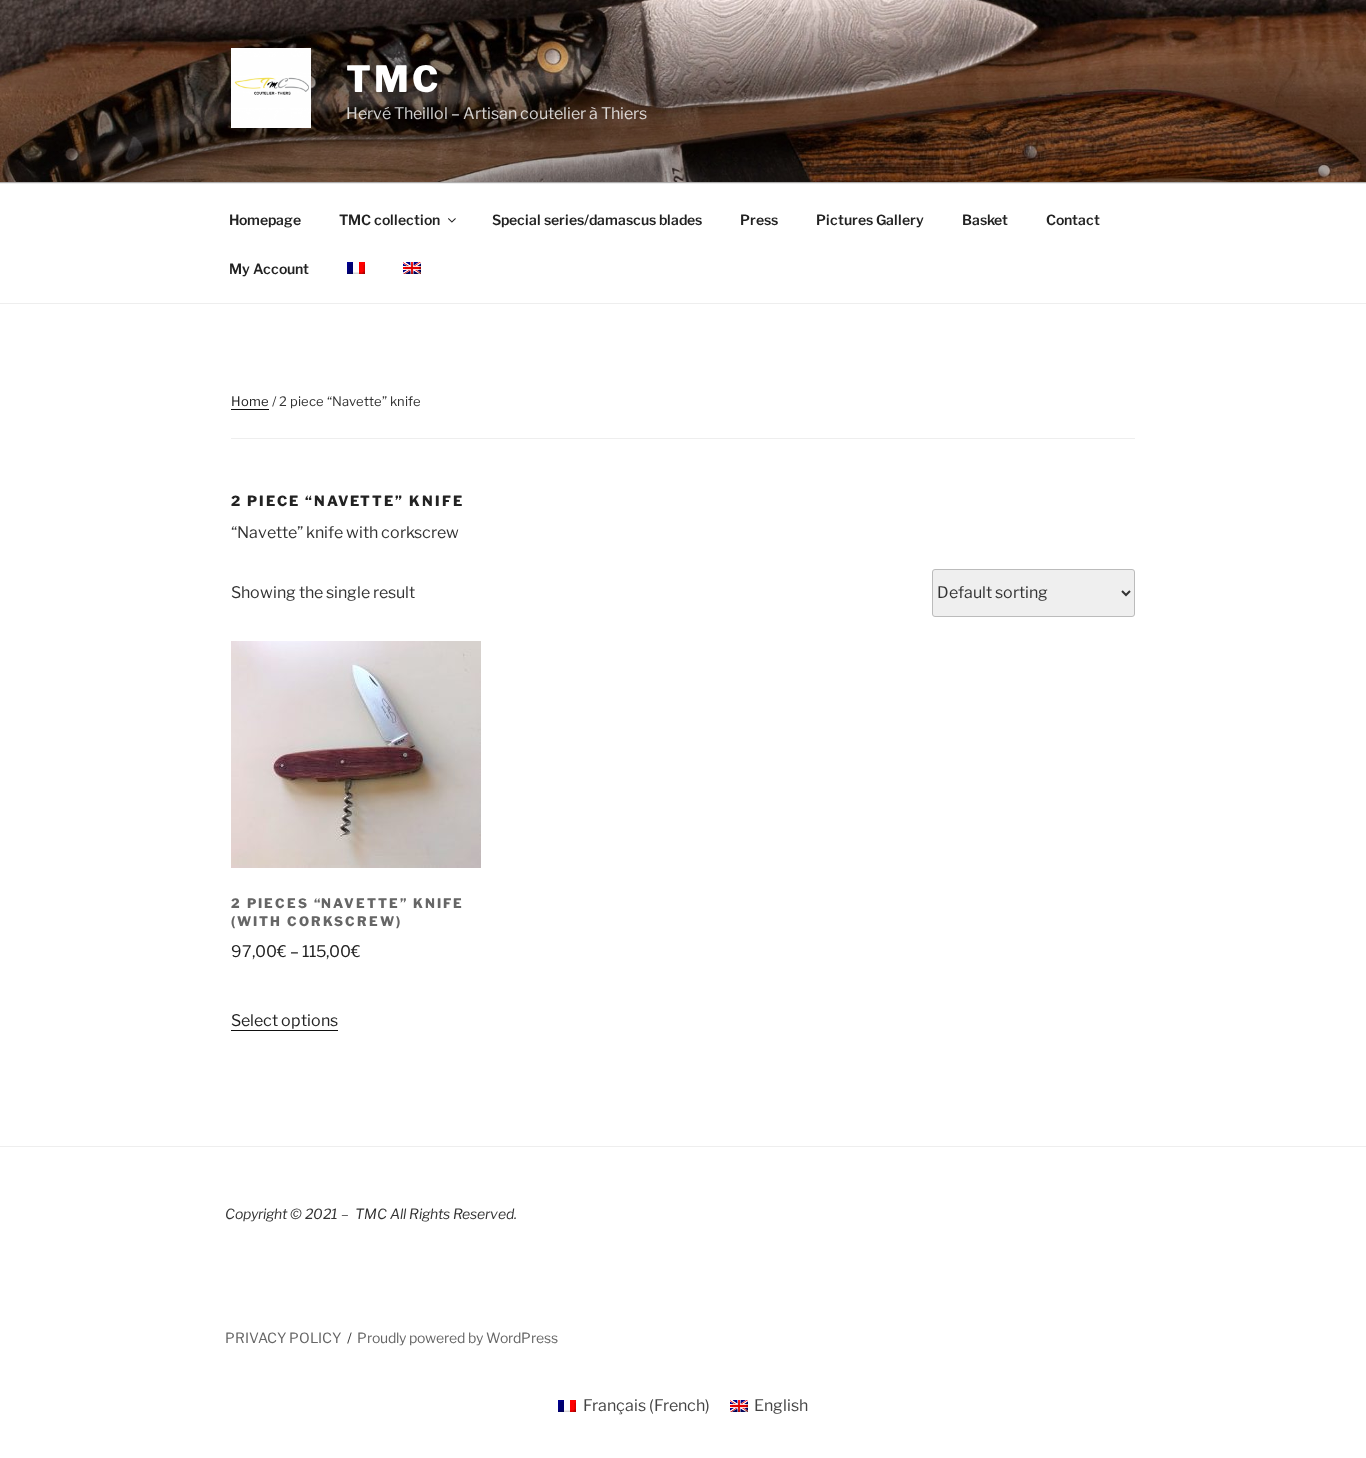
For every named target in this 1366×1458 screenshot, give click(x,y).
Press (759, 219)
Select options (284, 1020)
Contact (1073, 219)
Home (250, 401)
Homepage (265, 219)
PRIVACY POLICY (283, 1337)
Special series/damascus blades (597, 219)
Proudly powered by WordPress (457, 1337)
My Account (269, 268)
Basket (985, 219)
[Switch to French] (355, 268)
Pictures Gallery (870, 219)
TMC (393, 79)
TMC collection (389, 219)
